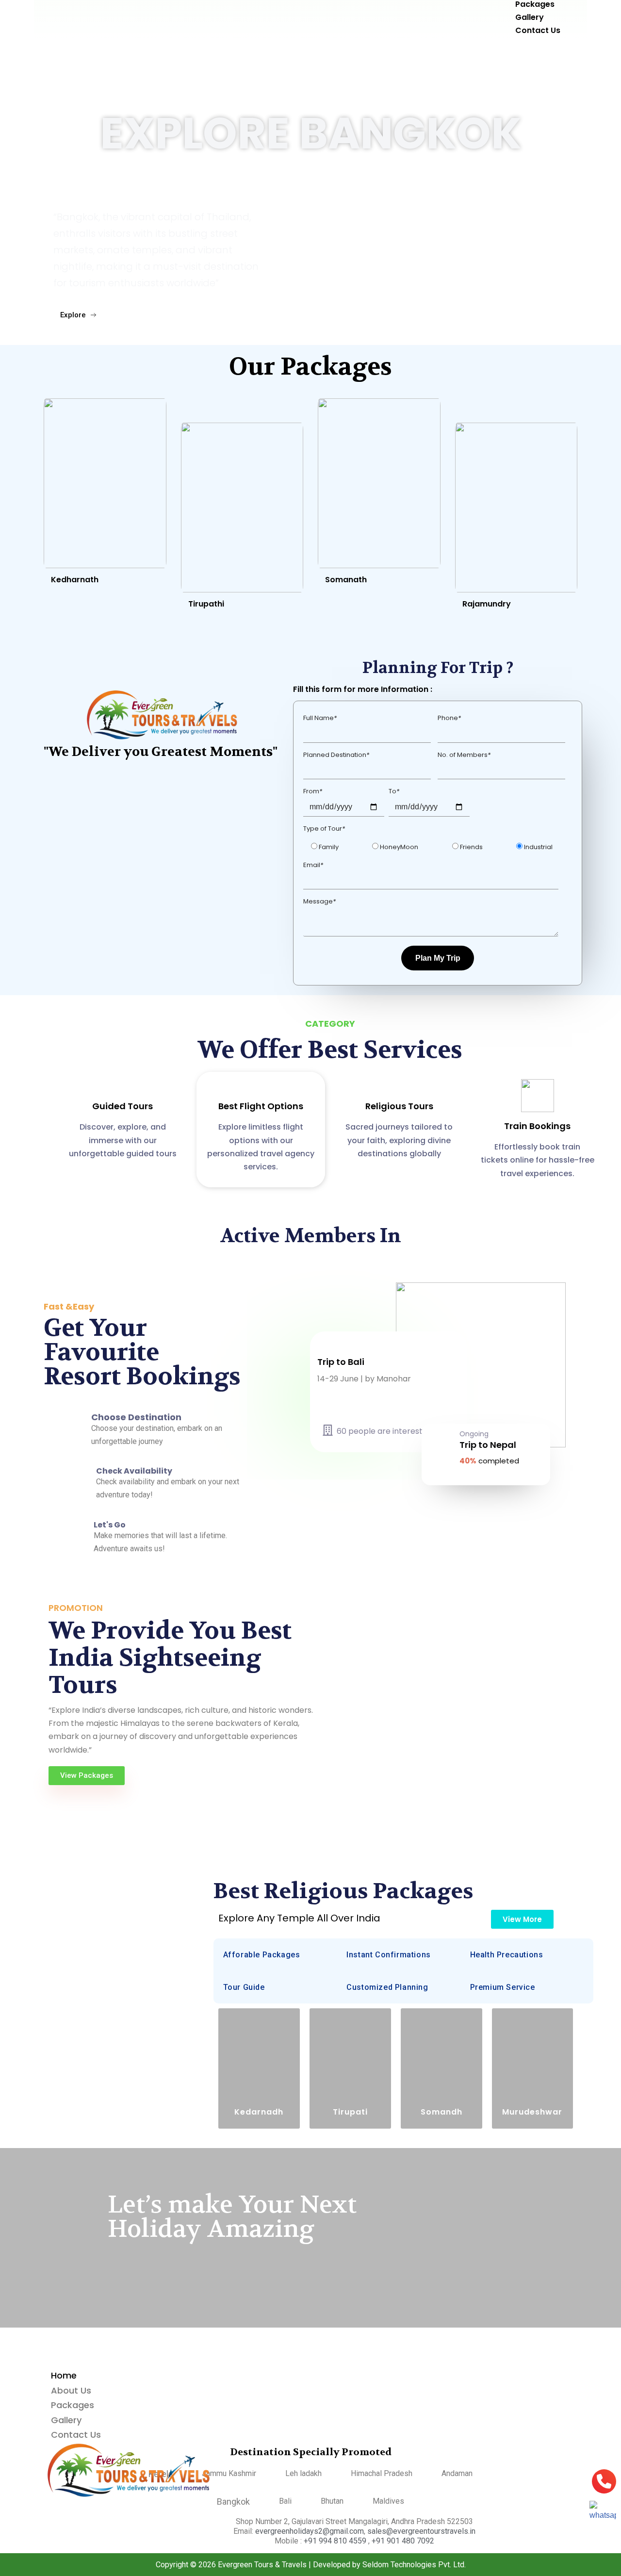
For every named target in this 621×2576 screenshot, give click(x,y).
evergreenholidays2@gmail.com (310, 2531)
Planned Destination (336, 755)
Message (319, 901)
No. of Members (464, 755)
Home (64, 2375)
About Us (71, 2390)
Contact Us (538, 30)
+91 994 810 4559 (336, 2541)
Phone (449, 718)
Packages (73, 2405)
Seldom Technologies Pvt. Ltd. (414, 2565)
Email (313, 865)
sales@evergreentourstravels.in (421, 2531)
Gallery (66, 2420)
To (394, 791)
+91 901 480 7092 (403, 2541)
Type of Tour (324, 829)
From (313, 791)
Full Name (320, 718)
